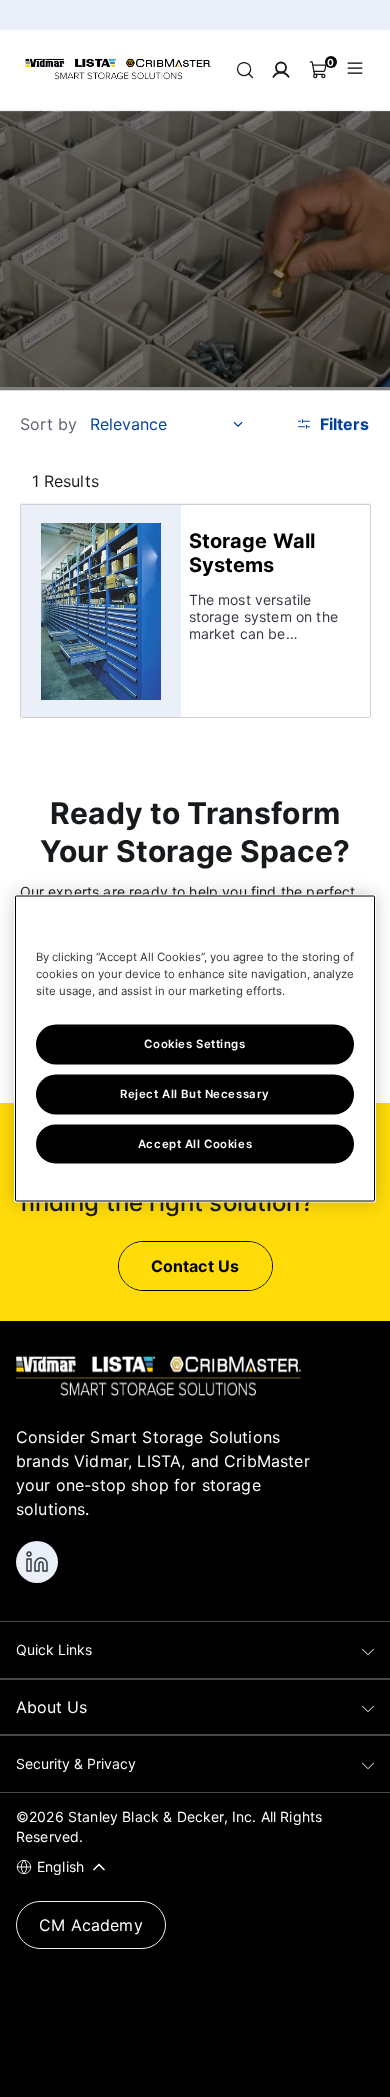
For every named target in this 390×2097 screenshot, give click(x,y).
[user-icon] (281, 70)
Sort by (49, 424)
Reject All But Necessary (195, 1093)
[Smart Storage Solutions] (118, 76)
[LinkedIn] (37, 1562)
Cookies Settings (194, 1043)
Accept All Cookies (195, 1143)
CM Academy (91, 1925)
